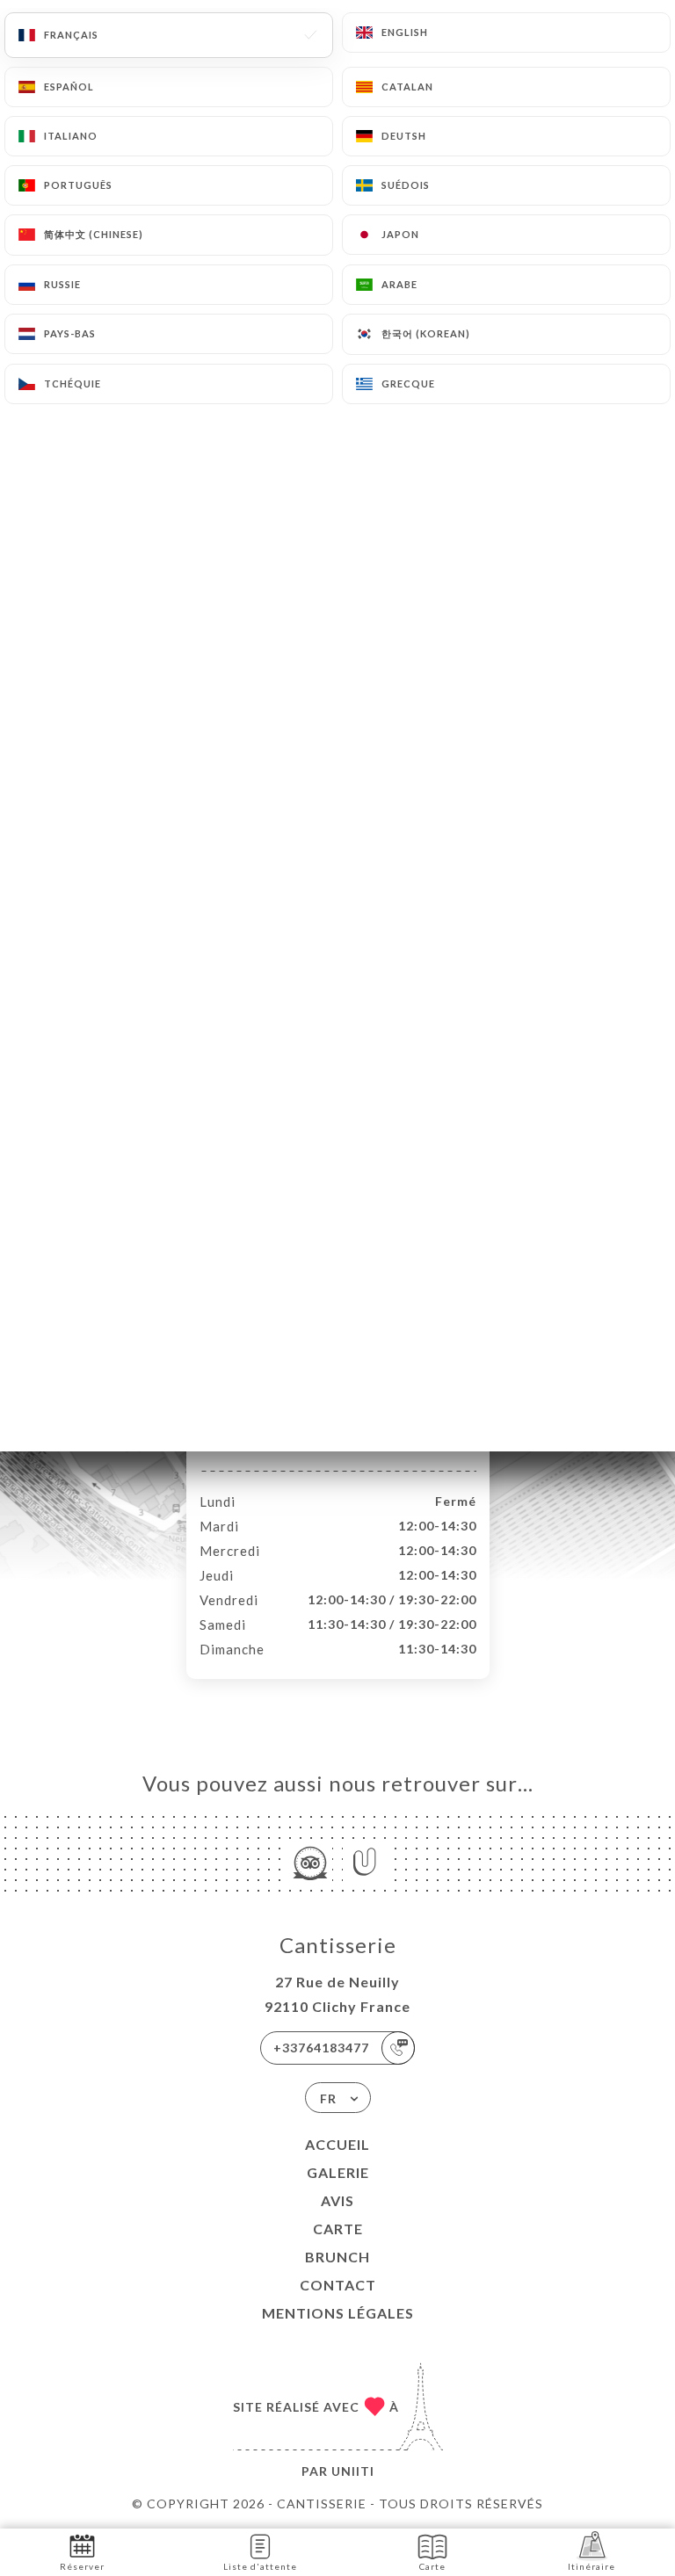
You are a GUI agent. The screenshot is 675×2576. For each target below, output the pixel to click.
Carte (338, 2229)
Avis (337, 2200)
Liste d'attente (260, 2566)
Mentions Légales (338, 2313)
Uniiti (353, 2471)
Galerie (338, 2172)
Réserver (82, 2566)
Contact (338, 2285)
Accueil (337, 2144)
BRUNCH (337, 2257)
